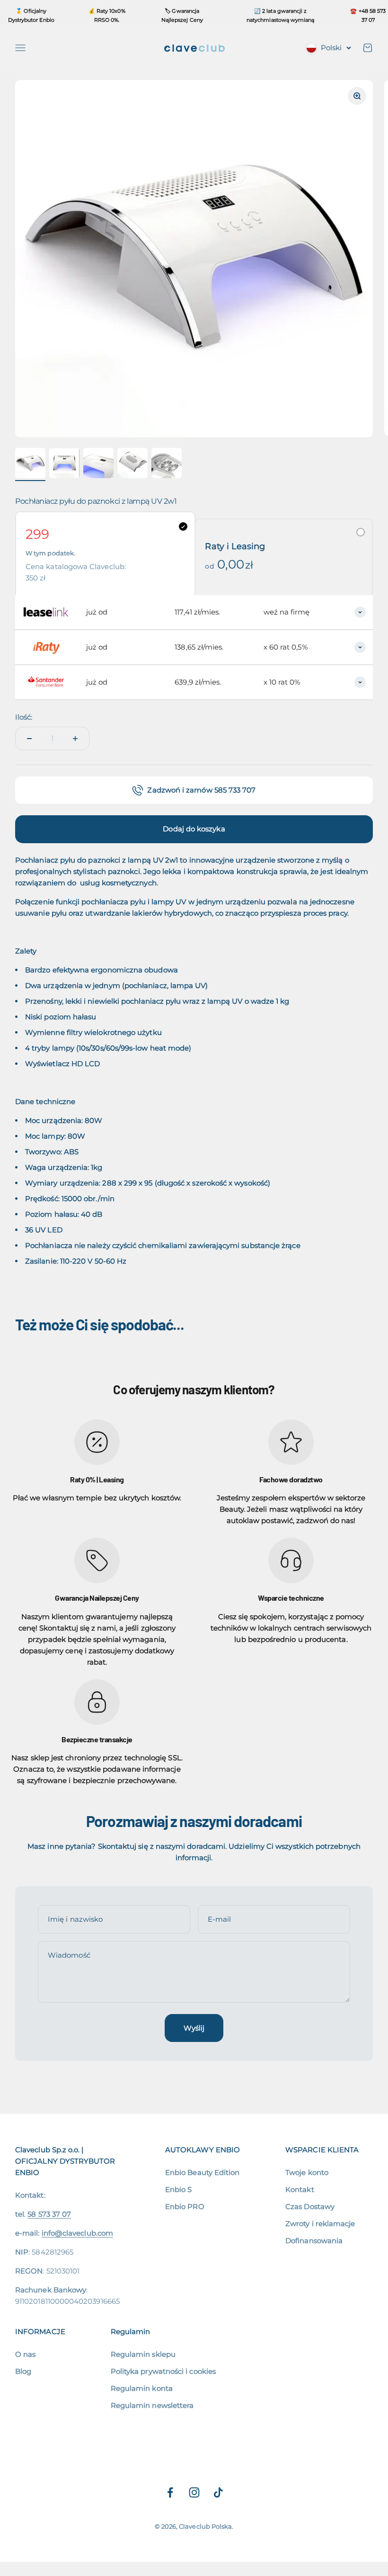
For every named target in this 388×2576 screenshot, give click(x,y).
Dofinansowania (314, 2241)
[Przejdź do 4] (132, 464)
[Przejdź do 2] (64, 465)
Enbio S (179, 2189)
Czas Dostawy (310, 2206)
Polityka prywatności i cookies (163, 2371)
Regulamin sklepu (143, 2354)
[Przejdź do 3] (98, 464)
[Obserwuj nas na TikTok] (218, 2492)
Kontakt (300, 2189)
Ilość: (24, 717)
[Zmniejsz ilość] (29, 739)
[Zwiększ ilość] (75, 739)
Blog (23, 2371)
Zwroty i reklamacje (320, 2224)
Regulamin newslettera (152, 2405)
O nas (25, 2354)
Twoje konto (307, 2172)
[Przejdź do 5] (167, 464)
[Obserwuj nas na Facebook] (170, 2492)
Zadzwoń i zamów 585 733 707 (201, 790)
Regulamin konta (142, 2388)
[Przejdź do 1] (30, 464)
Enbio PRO (185, 2206)
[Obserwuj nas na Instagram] (194, 2492)
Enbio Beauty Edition (203, 2172)
